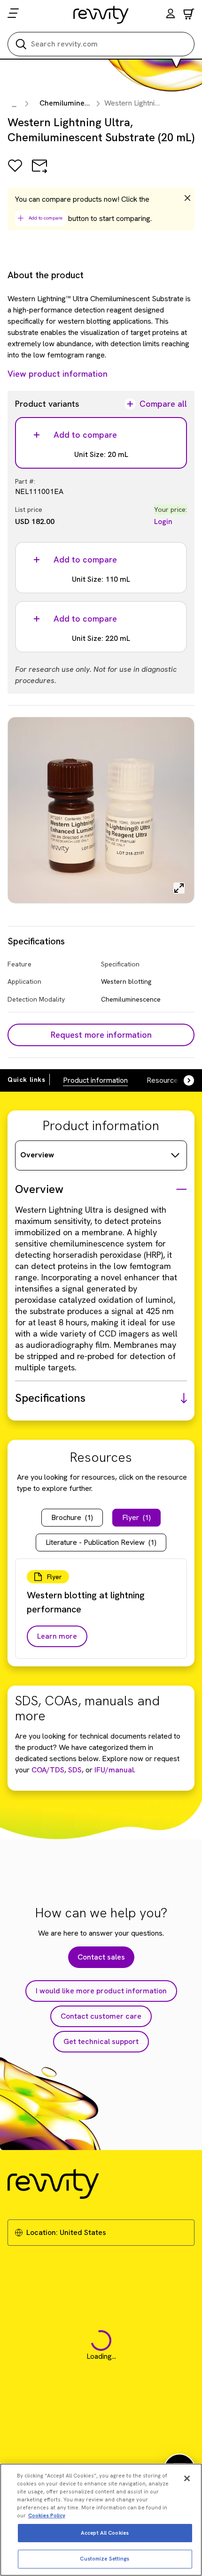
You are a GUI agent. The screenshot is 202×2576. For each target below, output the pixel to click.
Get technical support (101, 2041)
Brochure (72, 1517)
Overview (37, 1155)
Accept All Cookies (105, 2533)
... (14, 104)
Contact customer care (101, 2016)
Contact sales (101, 1957)
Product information (95, 1080)
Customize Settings (105, 2559)
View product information (58, 374)
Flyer (136, 1517)
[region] (101, 2520)
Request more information (101, 1035)
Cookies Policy (47, 2515)
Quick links (27, 1079)
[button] (171, 15)
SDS (74, 1770)
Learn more (57, 1636)
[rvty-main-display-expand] (179, 888)
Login (163, 521)
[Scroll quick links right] (183, 1080)
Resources (164, 1080)
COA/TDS (48, 1770)
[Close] (187, 2478)
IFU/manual (114, 1770)
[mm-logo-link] (101, 15)
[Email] (39, 172)
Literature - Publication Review (101, 1542)
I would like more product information (101, 1991)
